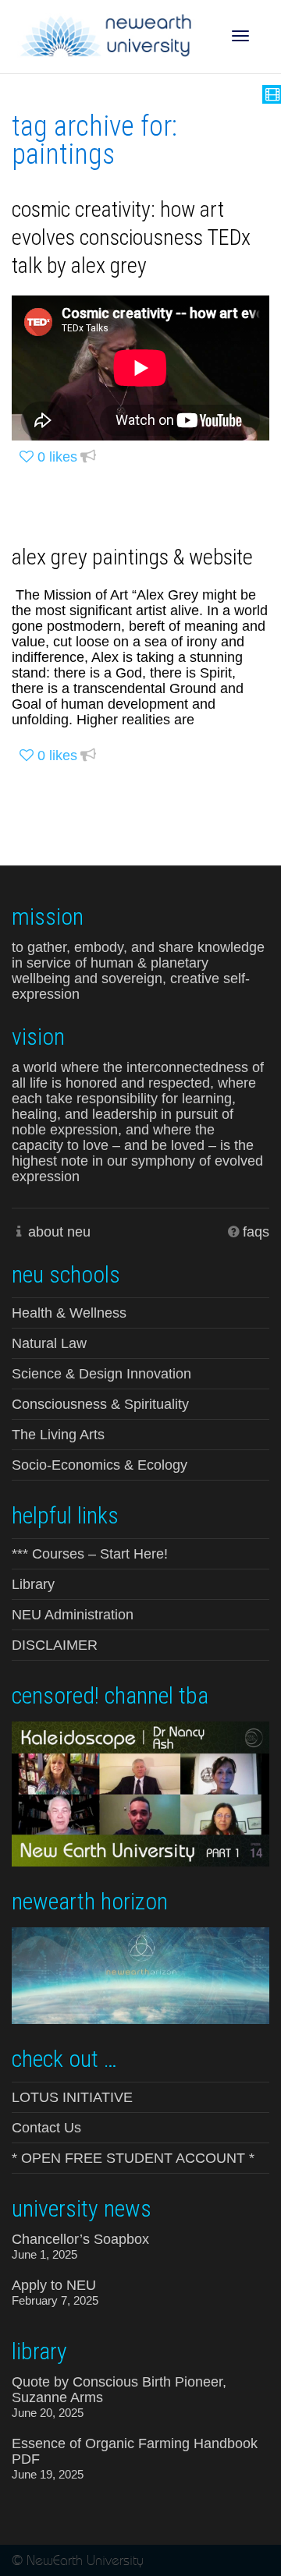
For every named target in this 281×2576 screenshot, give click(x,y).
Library (33, 1584)
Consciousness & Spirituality (100, 1404)
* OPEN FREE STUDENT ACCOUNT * (133, 2158)
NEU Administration (73, 1615)
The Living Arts (58, 1435)
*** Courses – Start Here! (90, 1554)
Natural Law (49, 1343)
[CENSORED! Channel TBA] (140, 1792)
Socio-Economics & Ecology (100, 1465)
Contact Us (46, 2128)
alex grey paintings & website (132, 557)
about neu (59, 1232)
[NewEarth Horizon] (140, 1974)
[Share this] (88, 457)
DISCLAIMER (55, 1645)
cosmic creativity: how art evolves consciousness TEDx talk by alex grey (131, 237)
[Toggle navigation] (240, 36)
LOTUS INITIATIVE (72, 2097)
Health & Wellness (69, 1313)
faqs (256, 1232)
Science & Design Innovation (101, 1374)
